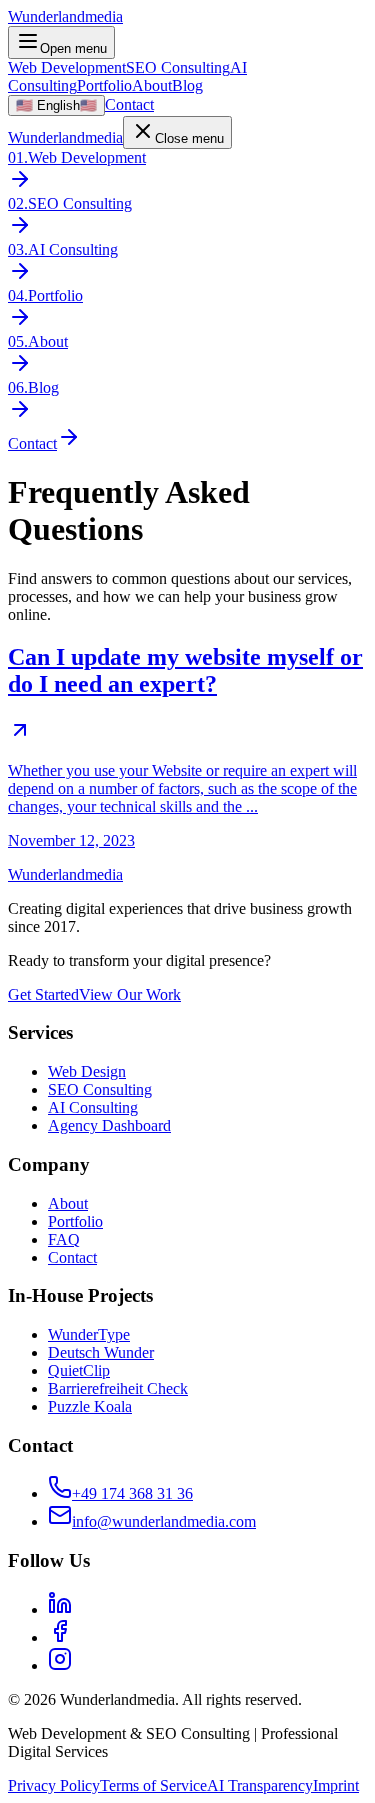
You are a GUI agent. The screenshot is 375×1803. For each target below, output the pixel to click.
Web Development (67, 67)
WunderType (89, 1334)
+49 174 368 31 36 (132, 1493)
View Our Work (130, 994)
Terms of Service (153, 1785)
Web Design (87, 1071)
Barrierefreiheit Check (118, 1388)
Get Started (43, 994)
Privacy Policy (54, 1785)
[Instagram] (60, 1665)
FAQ (64, 1239)
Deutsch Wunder (101, 1352)
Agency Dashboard (109, 1125)
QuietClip (79, 1370)
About (152, 85)
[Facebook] (60, 1637)
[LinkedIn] (60, 1609)
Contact (129, 104)
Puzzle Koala (90, 1406)
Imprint (336, 1785)
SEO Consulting (178, 67)
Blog (187, 85)
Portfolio (104, 85)
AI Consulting (93, 1107)
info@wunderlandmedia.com (164, 1521)
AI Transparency (260, 1785)
